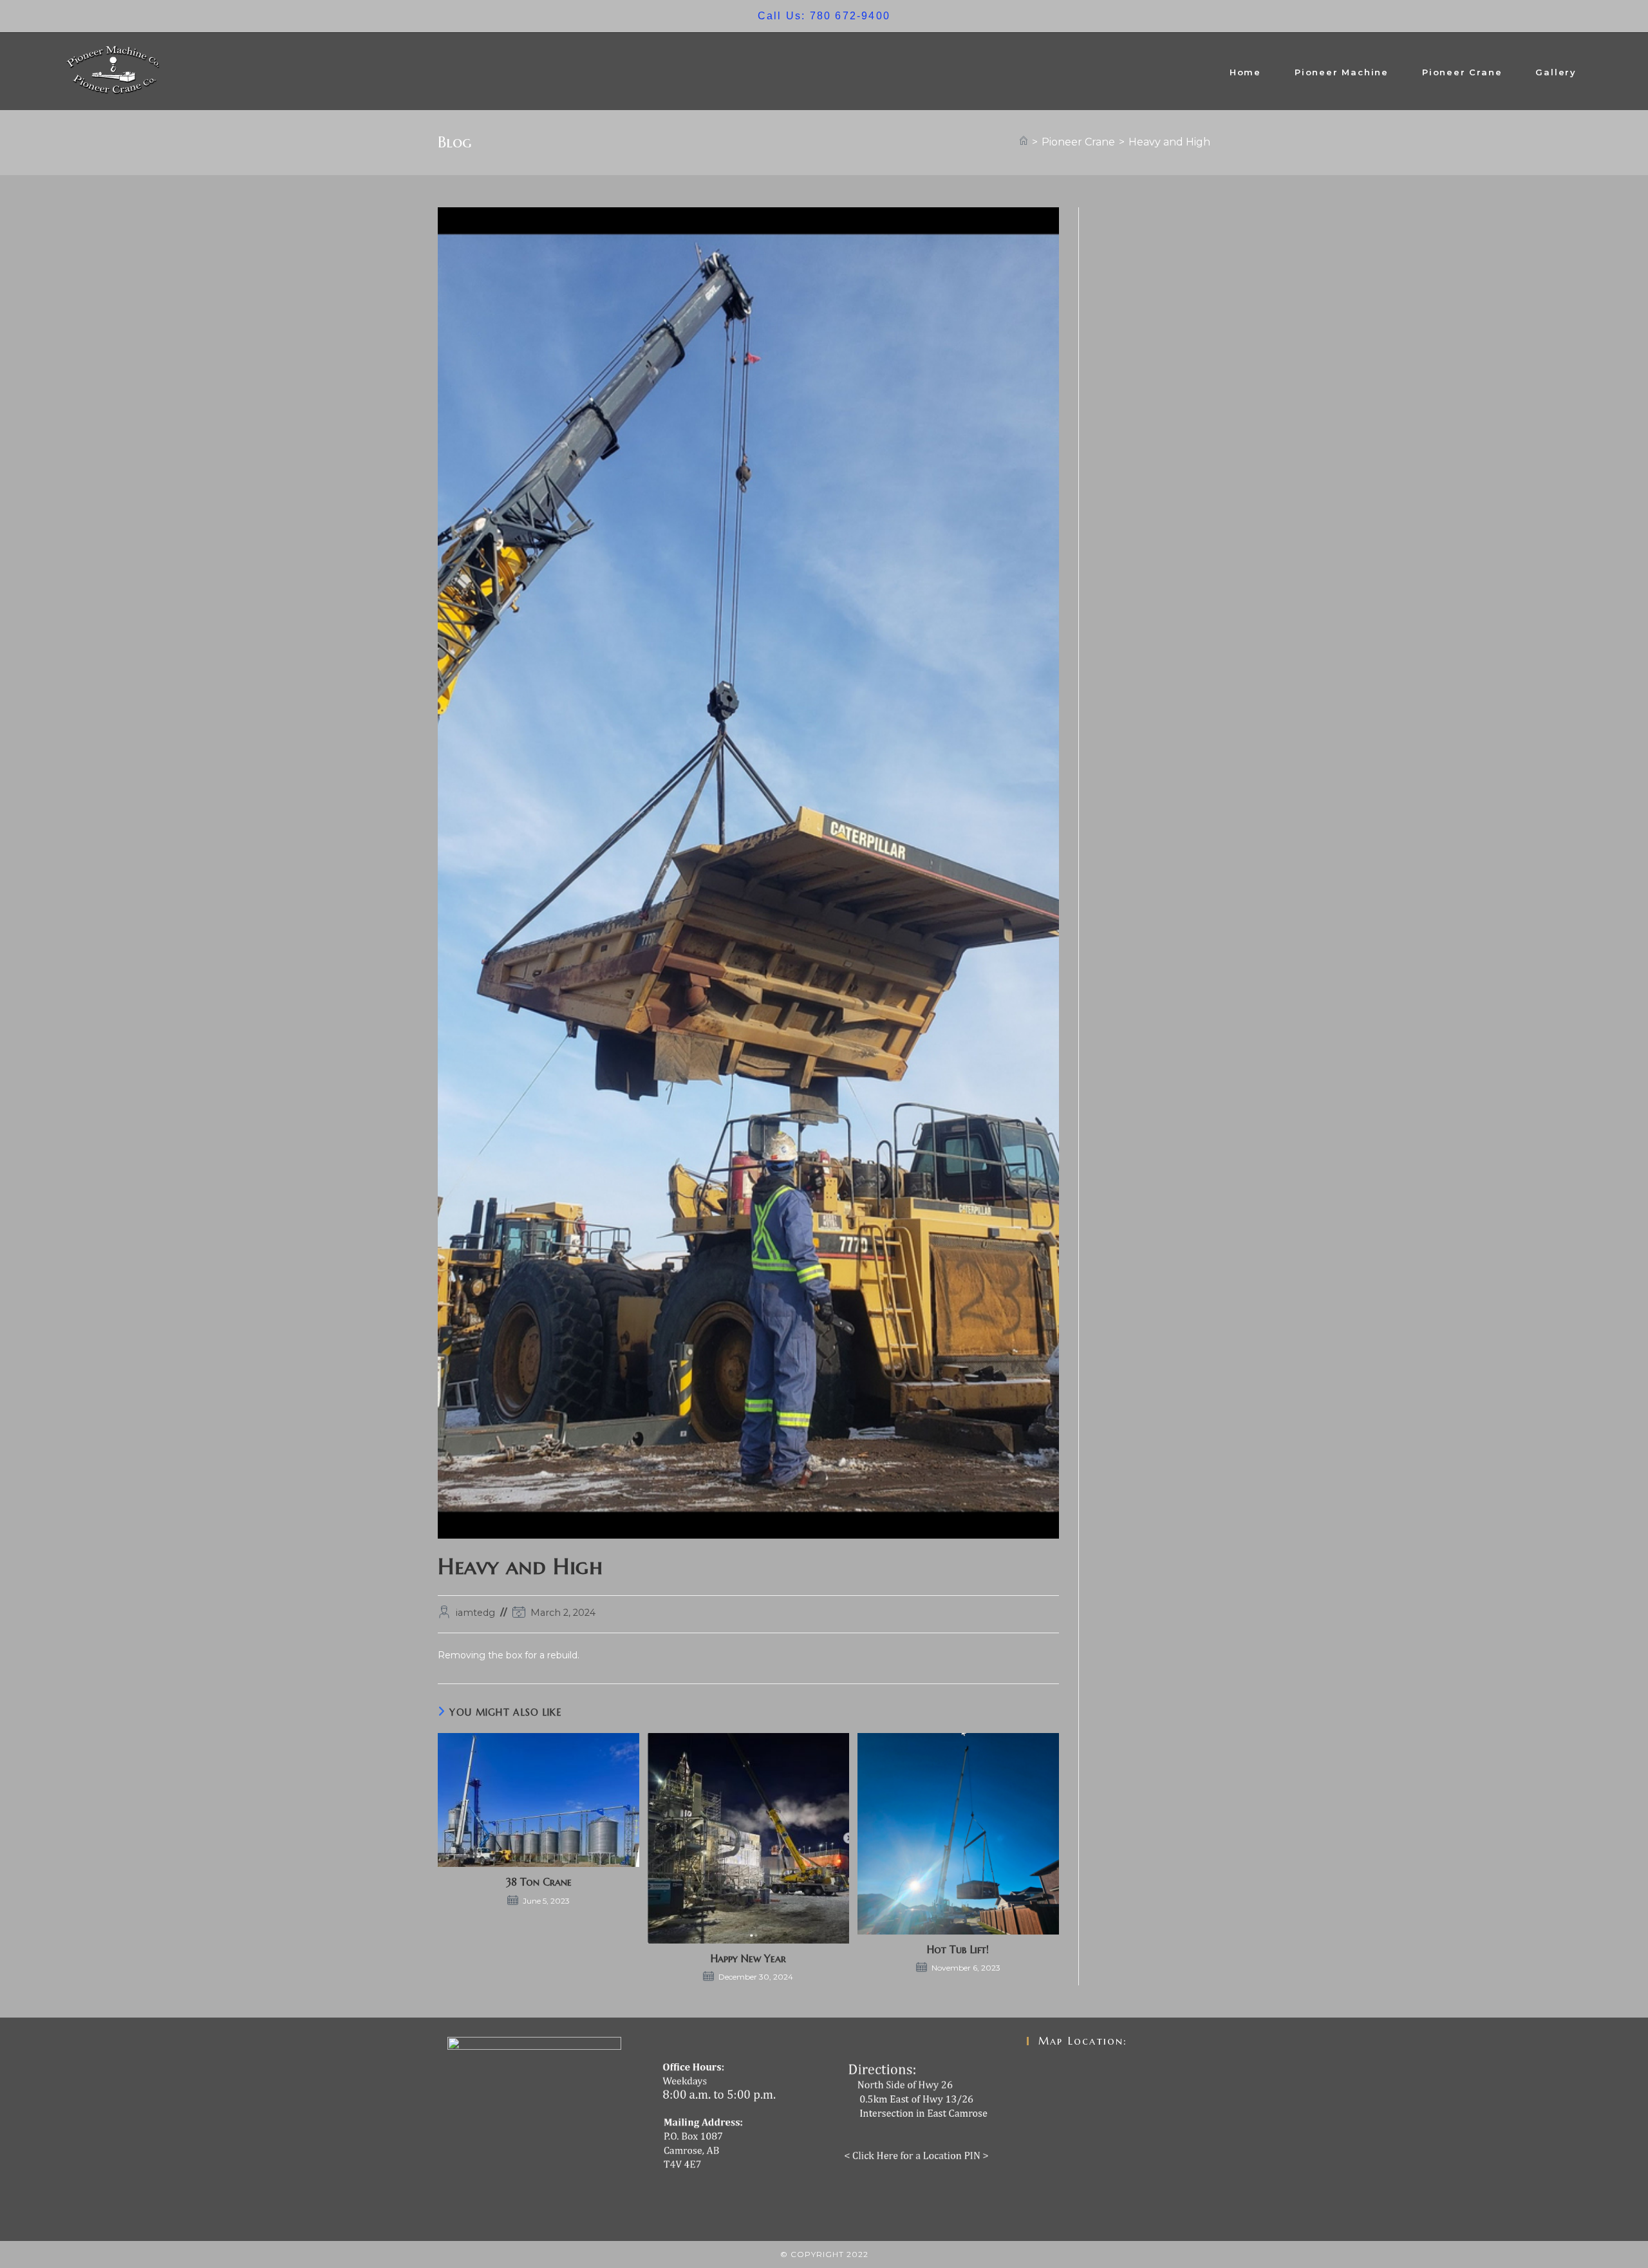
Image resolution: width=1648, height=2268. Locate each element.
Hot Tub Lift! (958, 1949)
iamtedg (475, 1613)
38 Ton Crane (539, 1882)
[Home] (1024, 142)
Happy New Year (748, 1958)
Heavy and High (1169, 142)
